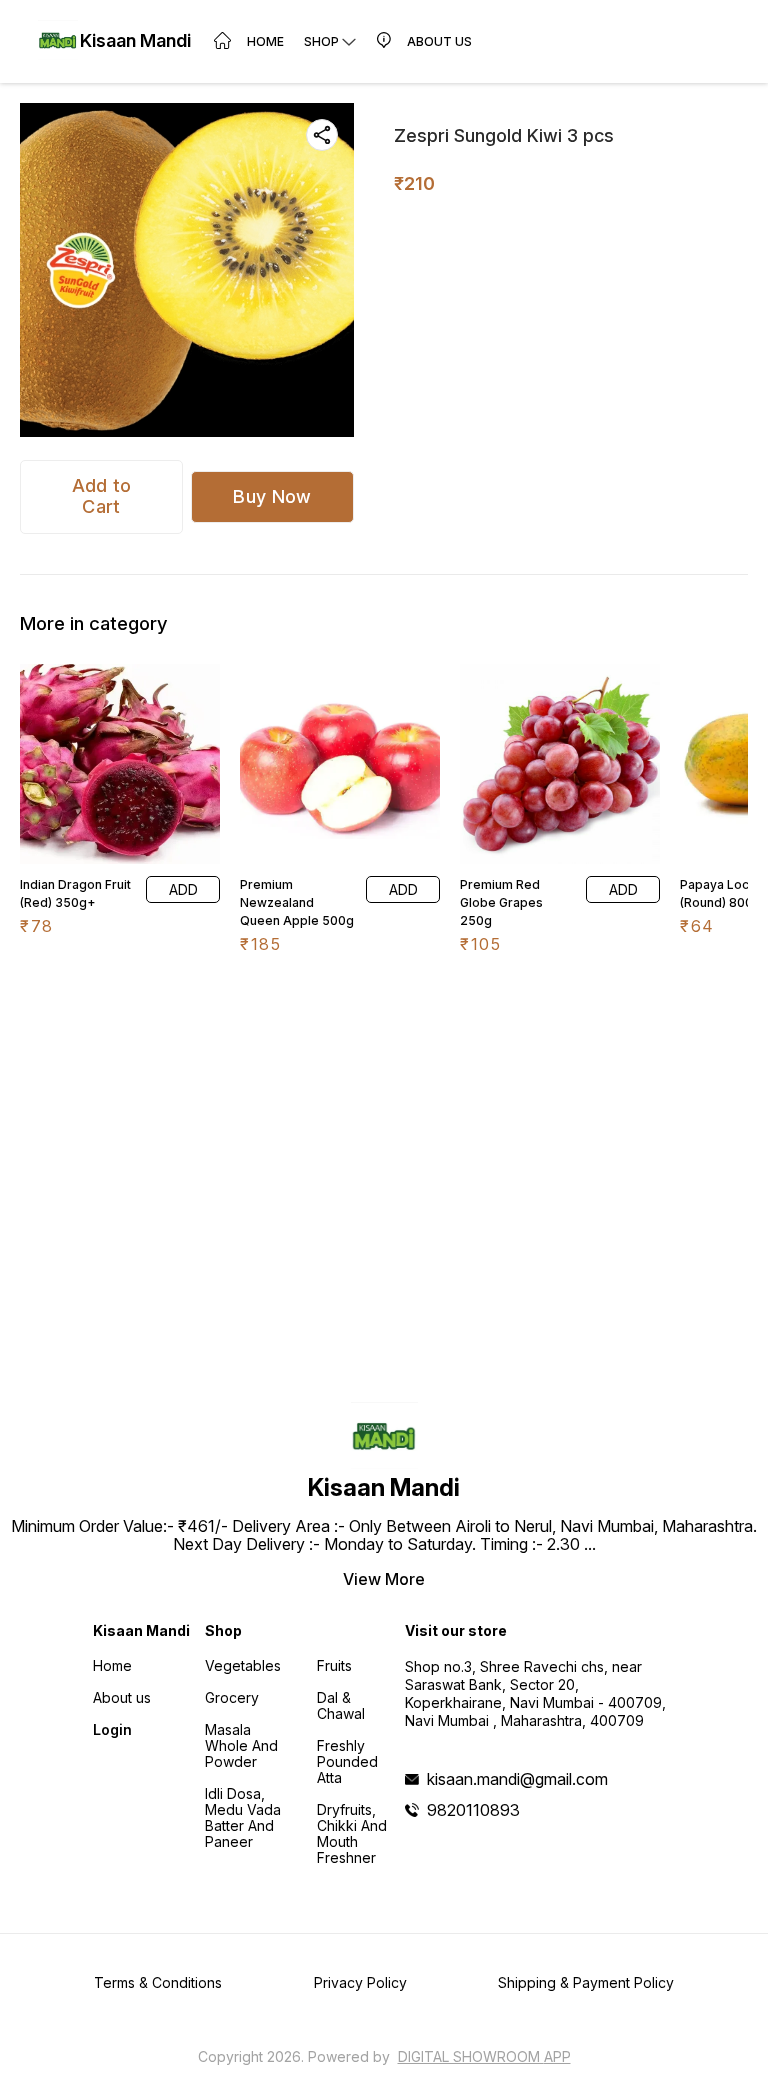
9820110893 (473, 1810)
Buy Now (272, 496)
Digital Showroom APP (484, 2056)
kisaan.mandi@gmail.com (517, 1779)
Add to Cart (102, 496)
